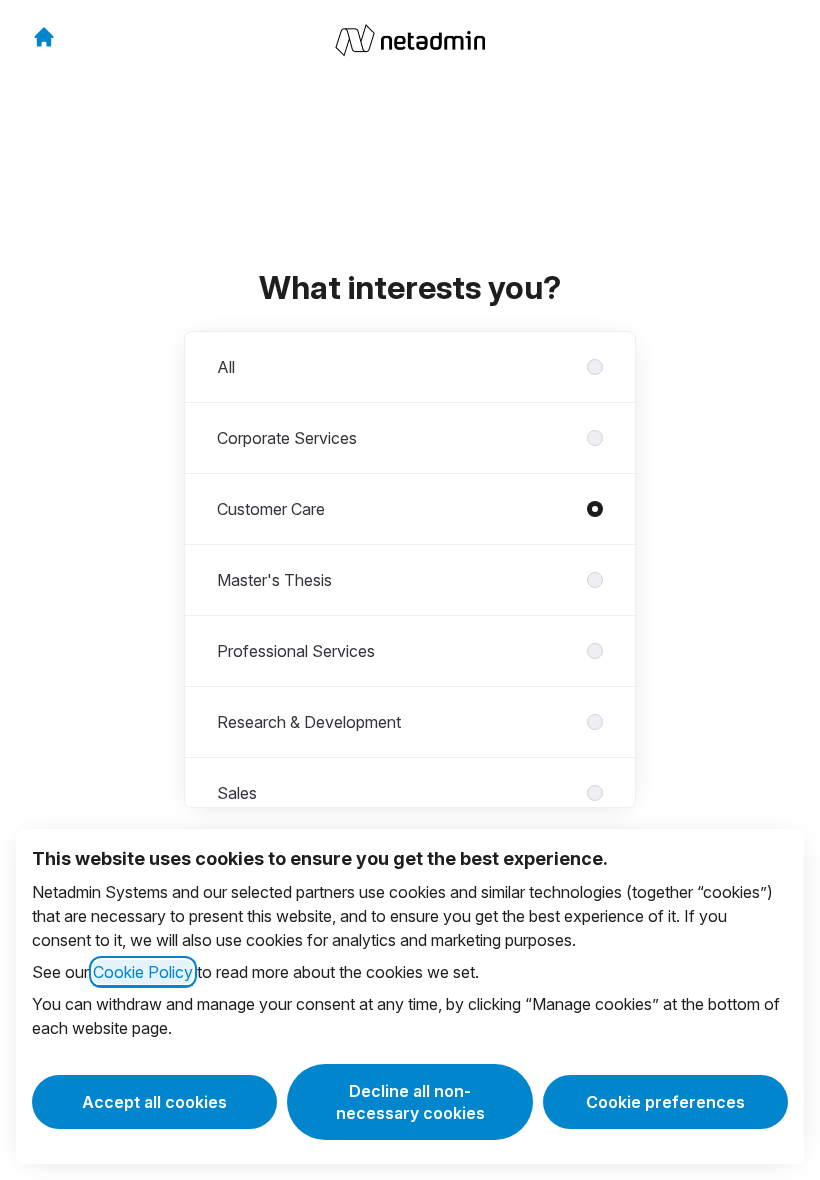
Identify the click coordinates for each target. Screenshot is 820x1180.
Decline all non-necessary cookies (410, 1102)
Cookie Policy (143, 972)
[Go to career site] (44, 37)
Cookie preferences (665, 1102)
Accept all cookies (154, 1102)
